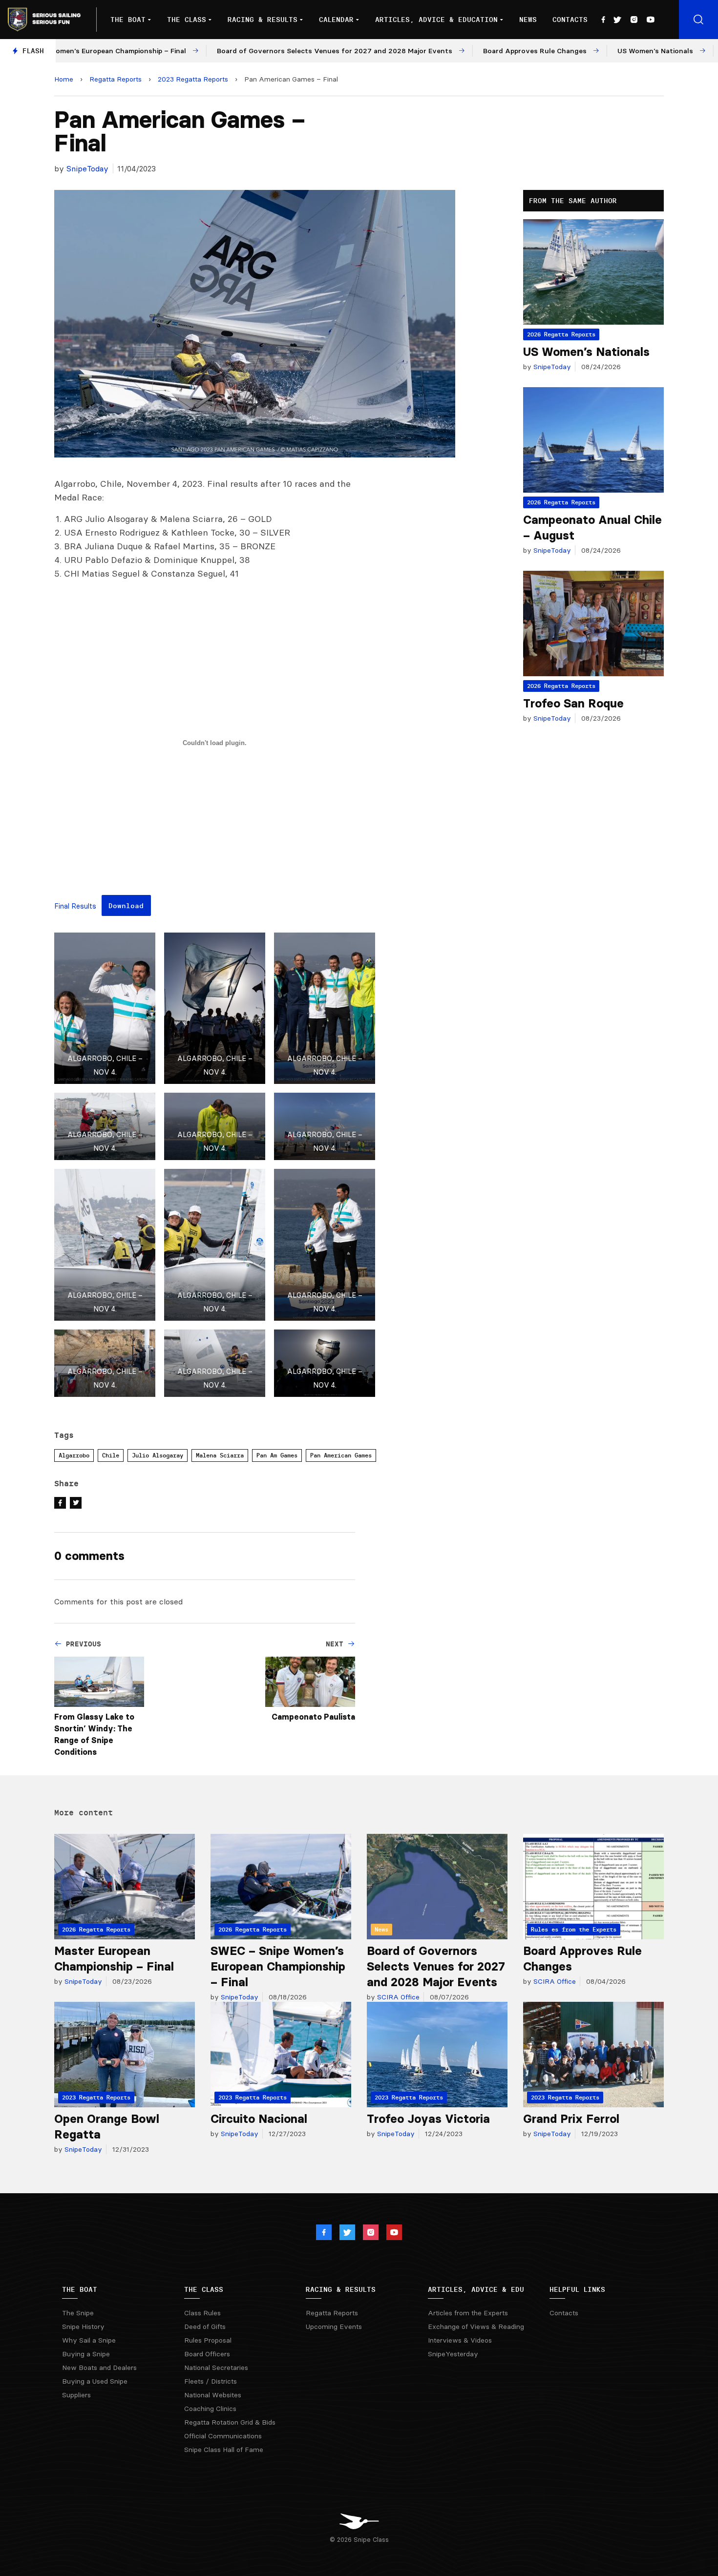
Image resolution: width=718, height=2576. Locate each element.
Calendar (336, 20)
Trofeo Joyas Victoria (428, 2119)
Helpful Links (577, 2289)
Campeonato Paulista (313, 1717)
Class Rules (202, 2313)
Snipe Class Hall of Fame (224, 2450)
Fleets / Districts (211, 2381)
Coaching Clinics (210, 2409)
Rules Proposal (208, 2340)
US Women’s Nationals (586, 352)
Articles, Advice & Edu (476, 2289)
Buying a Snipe (86, 2354)
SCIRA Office (397, 1997)
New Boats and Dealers (99, 2368)
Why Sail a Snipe (89, 2340)
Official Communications (223, 2436)
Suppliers (76, 2395)
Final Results (75, 907)
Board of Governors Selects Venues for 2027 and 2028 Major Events (436, 1966)
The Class (187, 20)
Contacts (570, 20)
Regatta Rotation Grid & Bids (230, 2422)
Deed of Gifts (205, 2327)
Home (64, 79)
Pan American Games (341, 1455)
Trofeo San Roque (573, 703)
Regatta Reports (116, 79)
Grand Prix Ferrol (571, 2119)
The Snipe (78, 2313)
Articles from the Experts (468, 2313)
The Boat (128, 20)
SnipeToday (87, 168)
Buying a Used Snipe (95, 2381)
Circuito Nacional (259, 2119)
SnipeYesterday (453, 2354)
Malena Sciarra (220, 1455)
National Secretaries (216, 2368)
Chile (111, 1455)
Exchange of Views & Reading (476, 2327)
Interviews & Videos (460, 2340)
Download (126, 906)
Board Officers (207, 2354)
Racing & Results (263, 20)
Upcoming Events (334, 2327)
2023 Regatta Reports (193, 79)
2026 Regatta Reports (561, 334)
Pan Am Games (277, 1455)
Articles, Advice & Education (436, 20)
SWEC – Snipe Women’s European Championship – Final (278, 1966)
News (528, 20)
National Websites (213, 2395)
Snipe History (83, 2327)
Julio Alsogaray (158, 1455)
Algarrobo (74, 1455)
